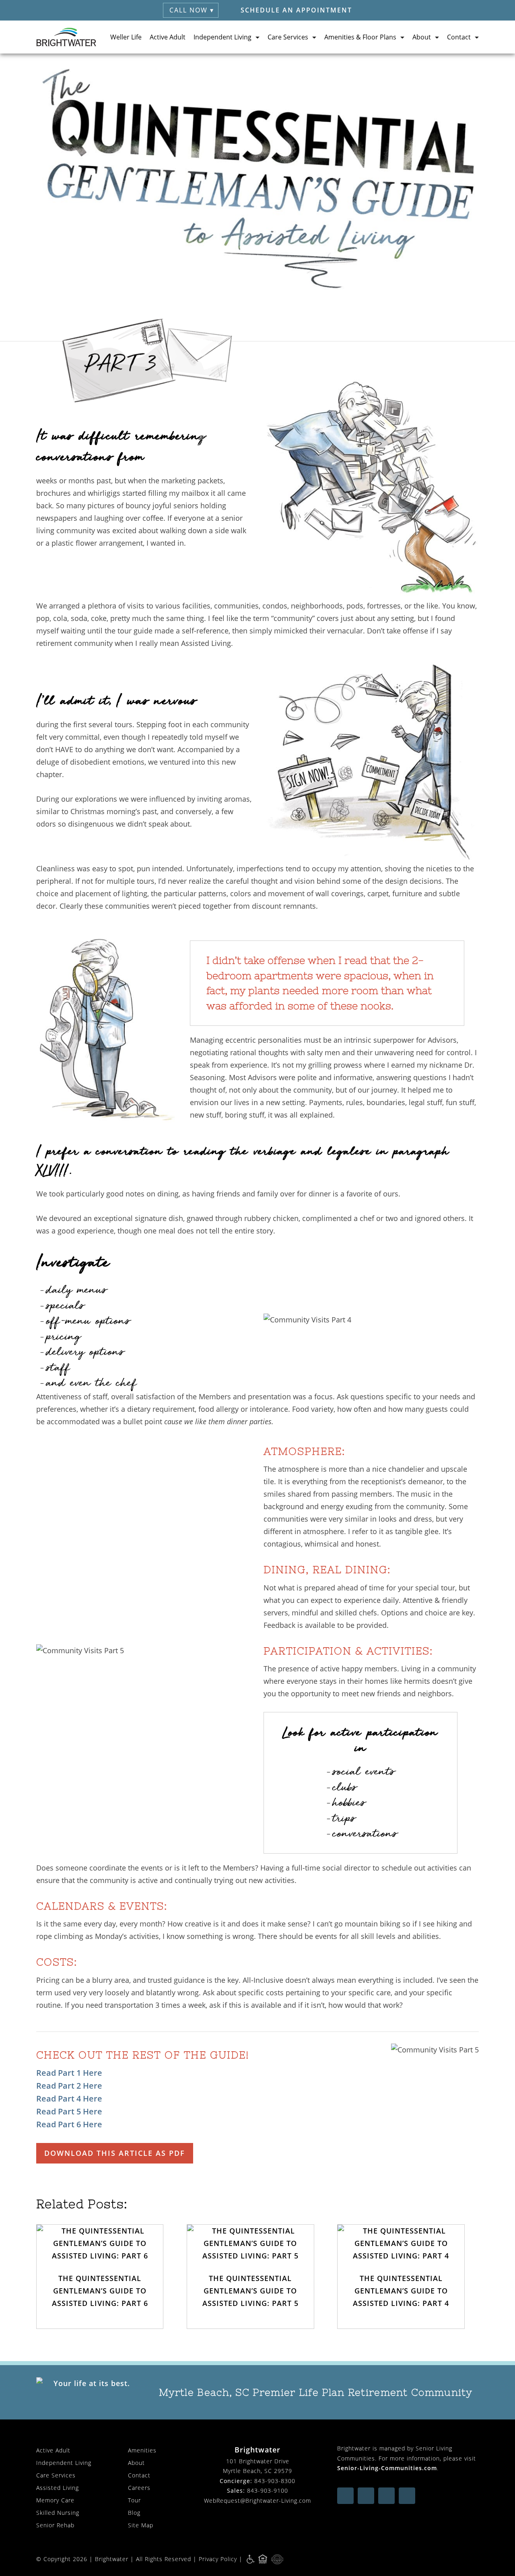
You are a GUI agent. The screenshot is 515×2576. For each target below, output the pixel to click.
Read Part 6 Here (69, 2124)
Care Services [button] (288, 37)
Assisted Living (58, 2488)
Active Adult (168, 37)
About (136, 2463)
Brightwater (112, 2559)
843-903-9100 (268, 2490)
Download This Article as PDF (115, 2153)
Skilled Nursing (58, 2513)
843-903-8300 (275, 2481)
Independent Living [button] (222, 37)
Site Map (141, 2525)
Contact (139, 2475)
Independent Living (64, 2463)
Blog (134, 2513)
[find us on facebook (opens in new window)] (345, 2496)
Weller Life (126, 37)
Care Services (56, 2475)
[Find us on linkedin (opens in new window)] (407, 2496)
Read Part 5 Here (69, 2111)
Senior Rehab (55, 2525)
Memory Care (55, 2500)
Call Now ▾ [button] (192, 10)
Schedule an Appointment (296, 10)
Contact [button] (459, 37)
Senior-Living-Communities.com (387, 2468)
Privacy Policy (218, 2559)
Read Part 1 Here (69, 2073)
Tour (134, 2500)
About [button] (422, 37)
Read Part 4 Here (69, 2099)
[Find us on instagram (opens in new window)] (386, 2496)
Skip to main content (472, 66)
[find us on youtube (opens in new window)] (366, 2496)
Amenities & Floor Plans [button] (360, 37)
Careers (139, 2488)
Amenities (142, 2450)
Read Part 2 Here (69, 2086)
